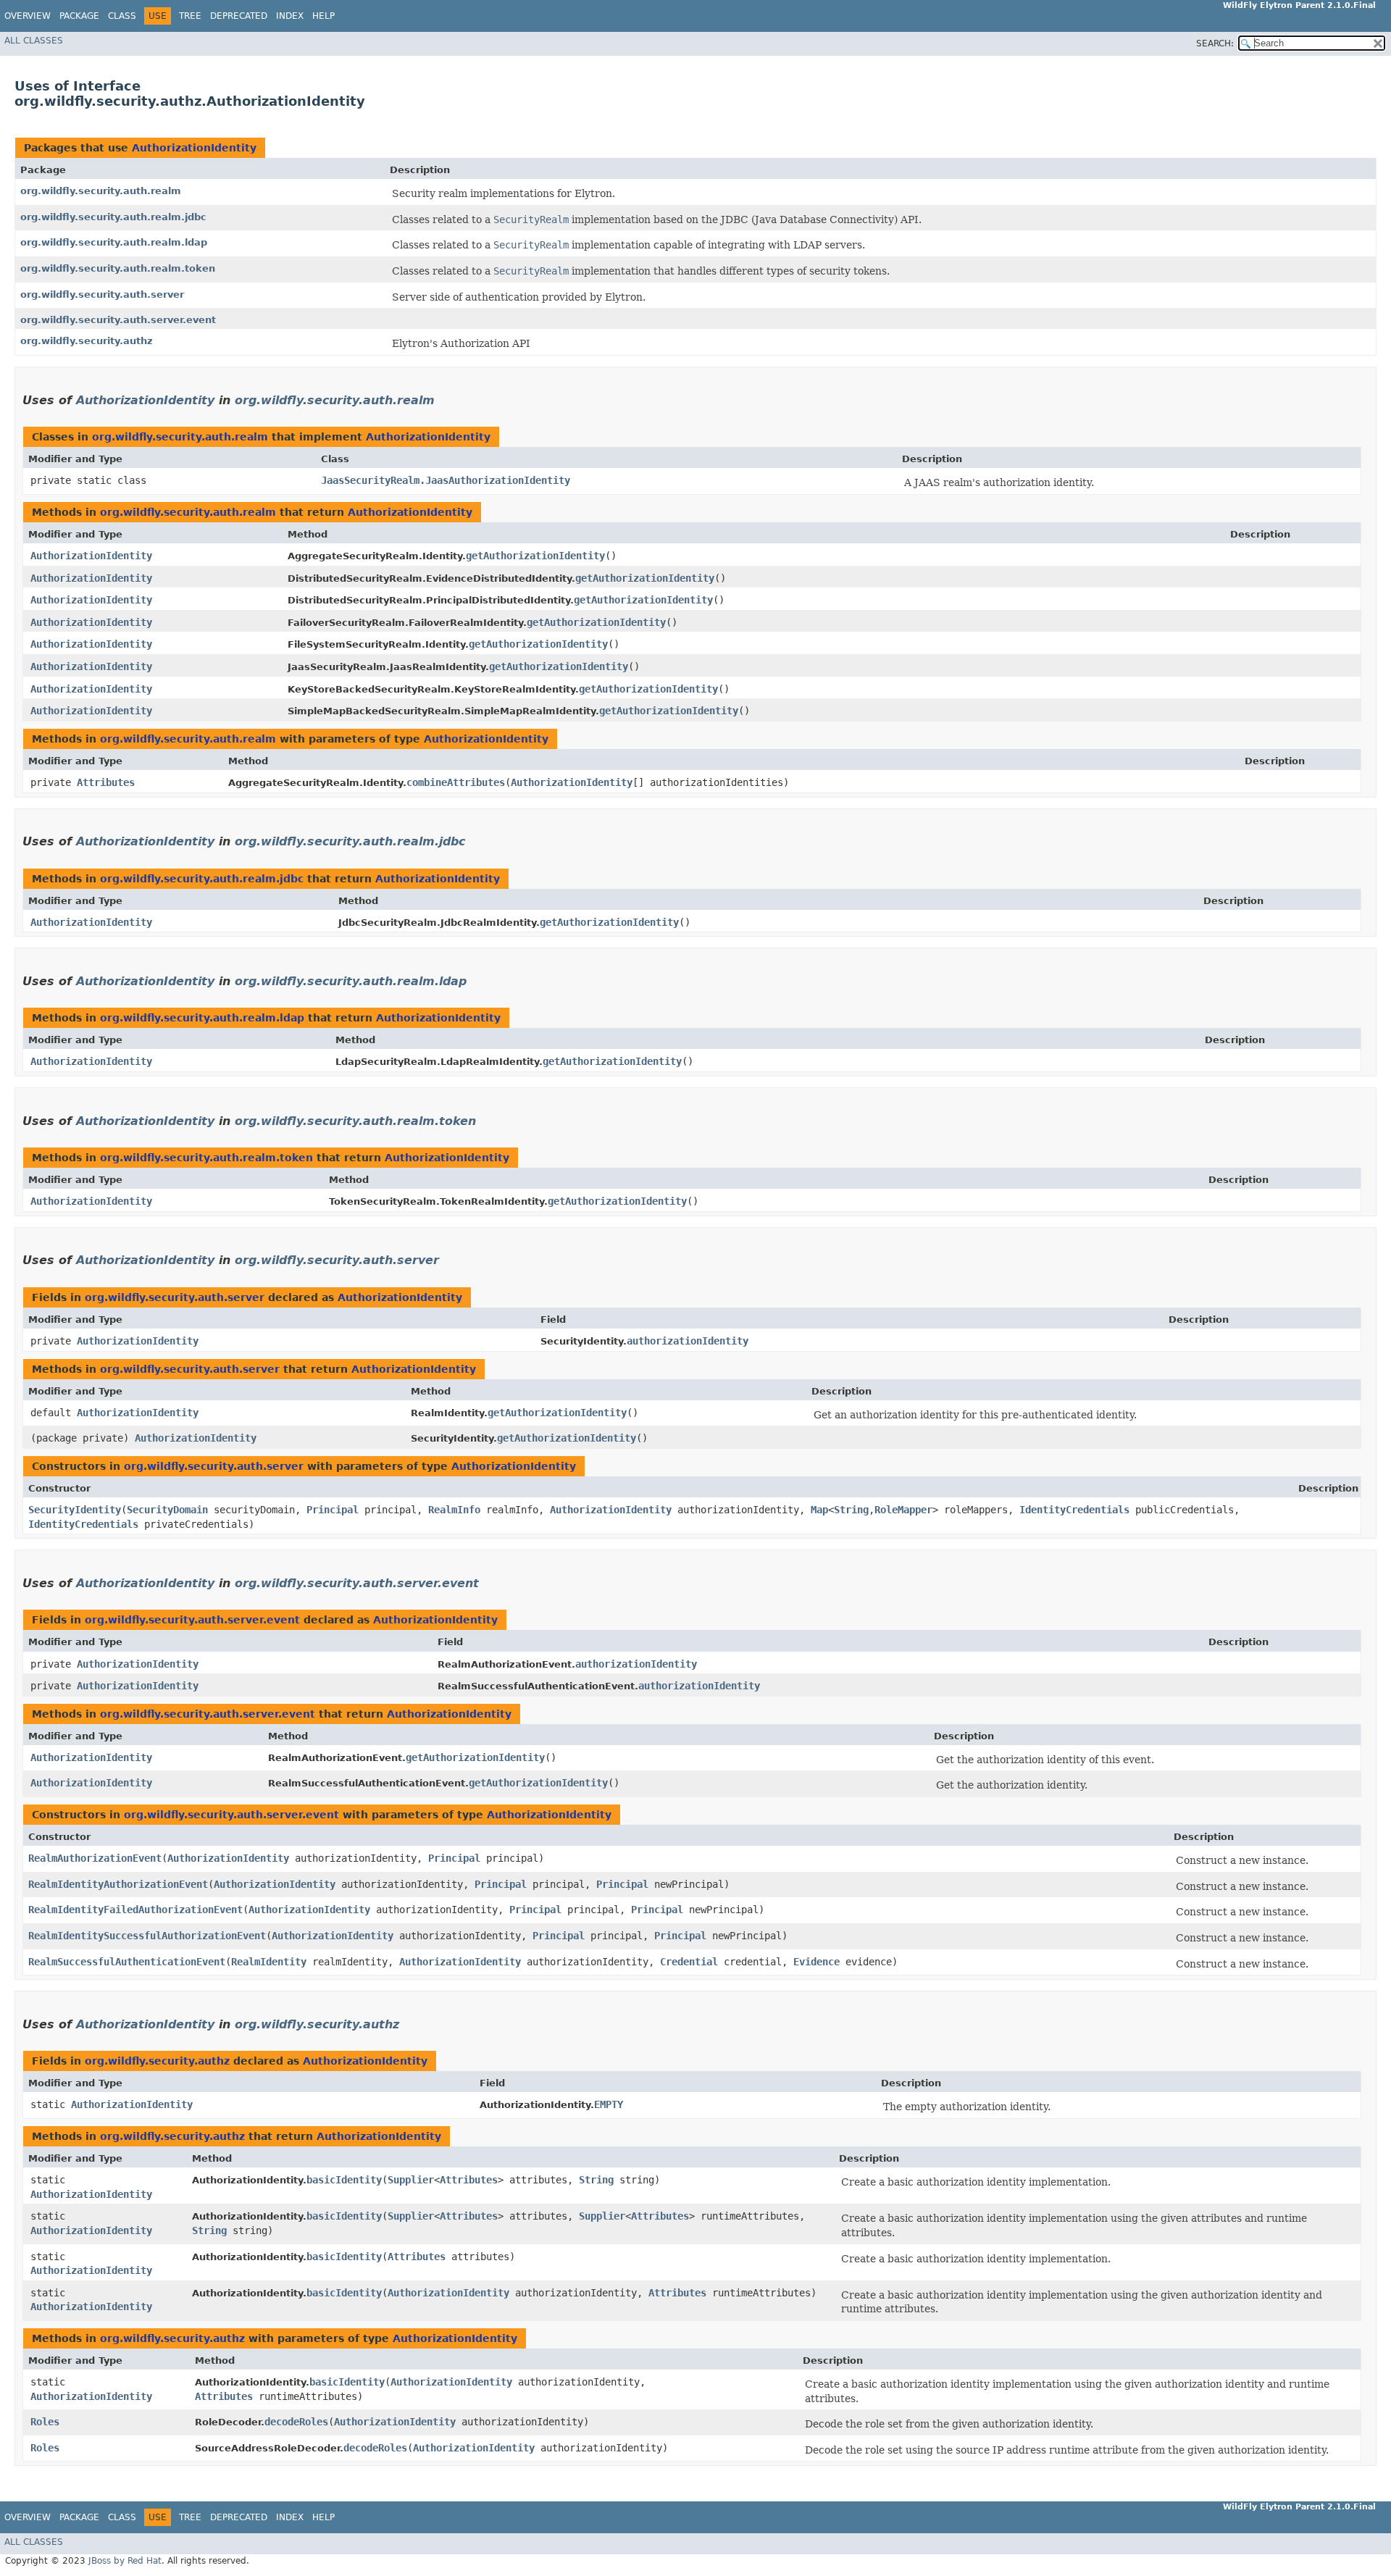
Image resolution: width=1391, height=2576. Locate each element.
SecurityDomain (167, 1510)
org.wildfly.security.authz (87, 341)
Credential (689, 1962)
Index (290, 16)
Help (323, 16)
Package (79, 16)
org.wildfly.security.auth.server (102, 294)
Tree (190, 16)
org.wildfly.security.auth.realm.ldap (114, 242)
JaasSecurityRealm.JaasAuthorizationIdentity (446, 480)
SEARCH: (1215, 43)
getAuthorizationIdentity (535, 556)
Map (819, 1510)
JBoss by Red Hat (125, 2561)
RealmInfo (454, 1510)
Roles (45, 2422)
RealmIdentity (269, 1962)
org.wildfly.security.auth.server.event (118, 320)
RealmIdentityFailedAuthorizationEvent (135, 1910)
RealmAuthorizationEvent (95, 1858)
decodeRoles (296, 2422)
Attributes (106, 782)
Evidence (816, 1962)
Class (122, 16)
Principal (333, 1510)
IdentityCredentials (1074, 1510)
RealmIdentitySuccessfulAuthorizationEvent (147, 1936)
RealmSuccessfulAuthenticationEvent (127, 1962)
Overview (28, 16)
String (851, 1510)
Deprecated (239, 16)
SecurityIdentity (75, 1510)
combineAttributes (456, 782)
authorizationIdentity (688, 1341)
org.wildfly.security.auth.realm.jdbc (113, 217)
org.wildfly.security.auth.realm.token (118, 268)
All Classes (34, 41)
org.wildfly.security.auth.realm (101, 191)
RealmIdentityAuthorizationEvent (118, 1884)
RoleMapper (903, 1510)
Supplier (411, 2180)
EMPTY (609, 2104)
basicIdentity (344, 2180)
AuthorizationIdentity (194, 148)
